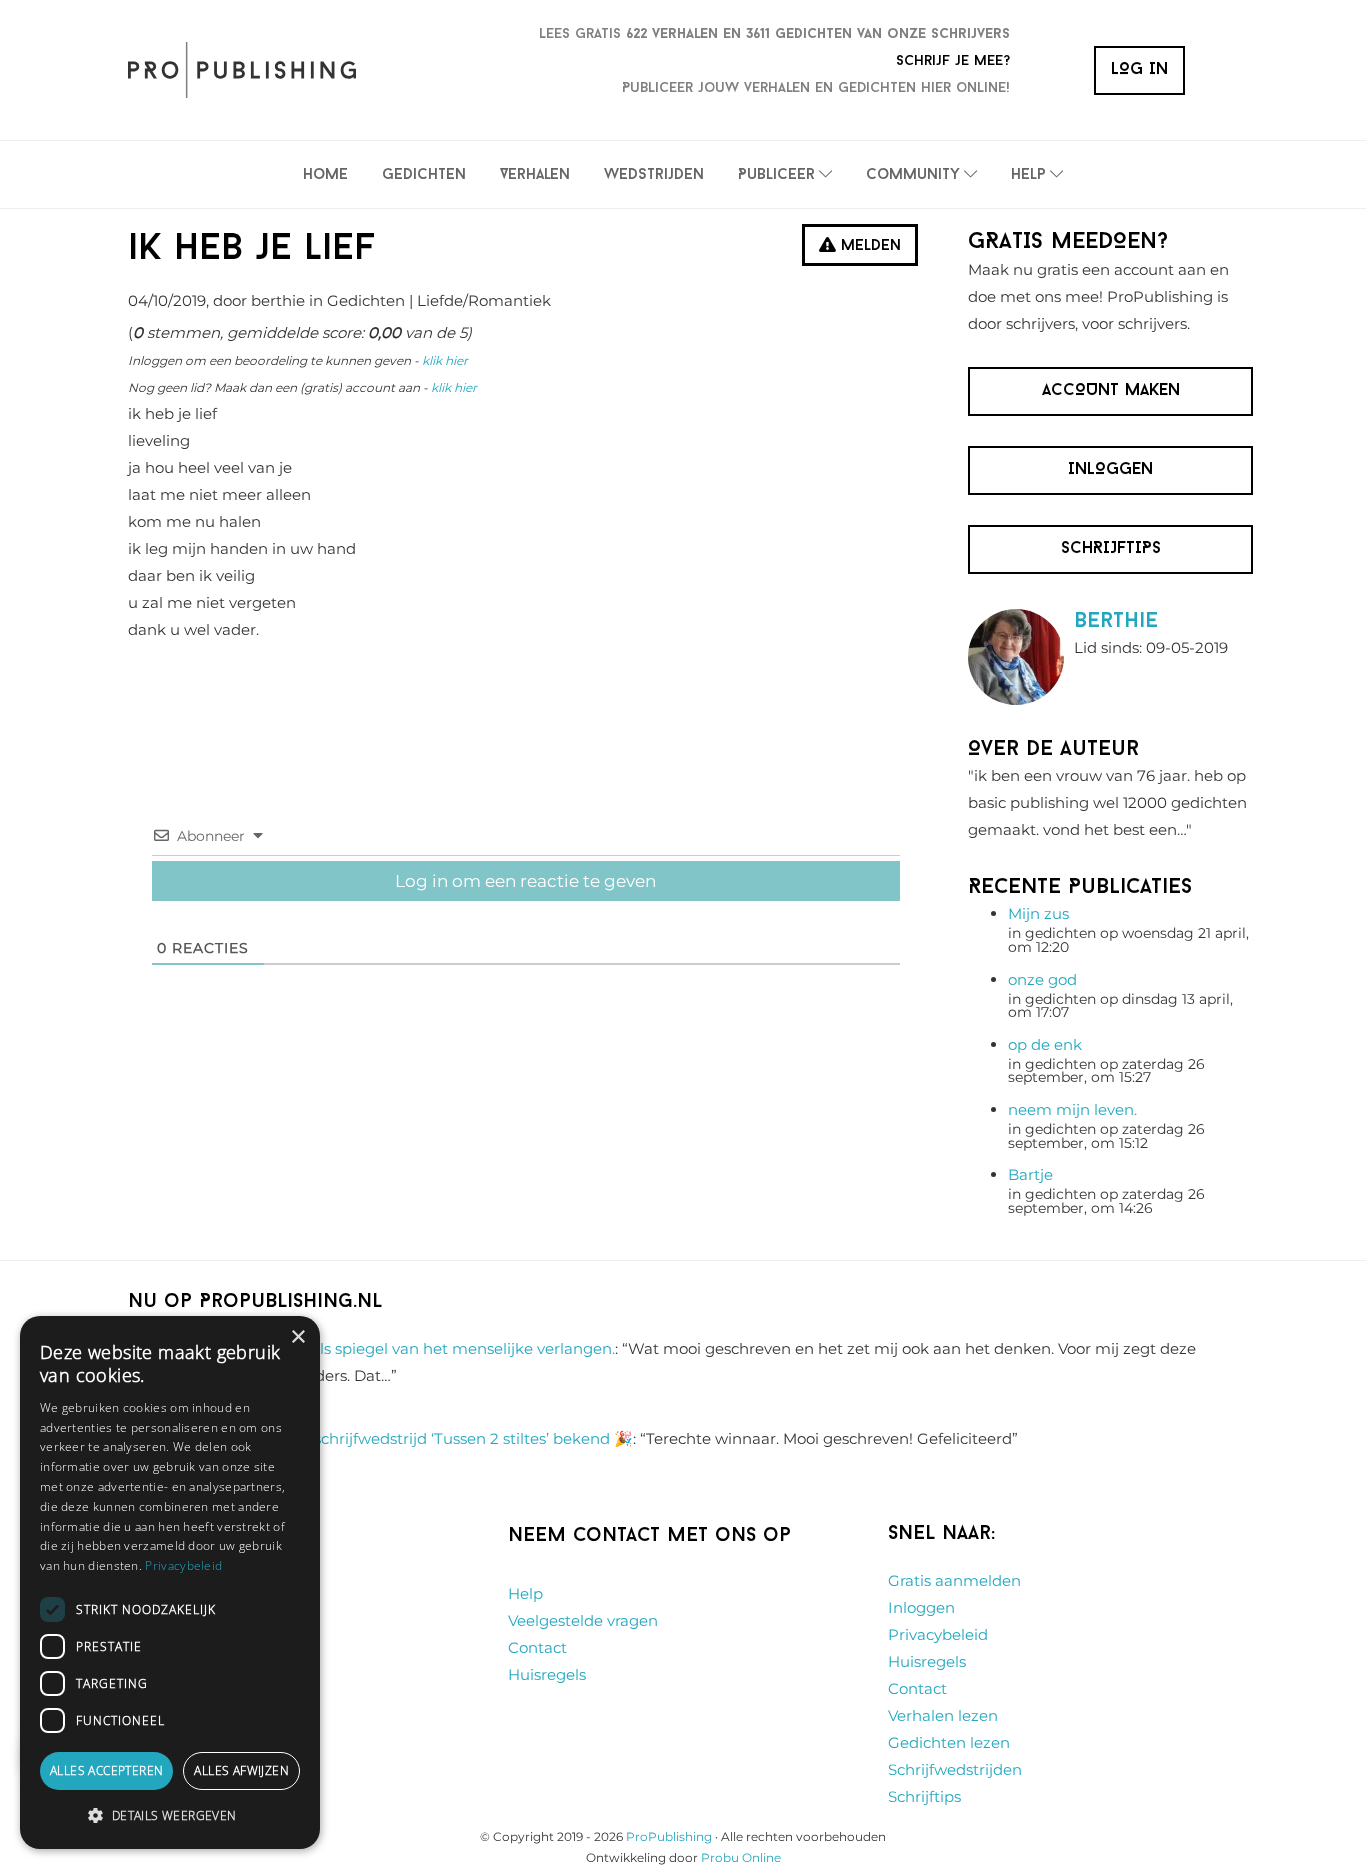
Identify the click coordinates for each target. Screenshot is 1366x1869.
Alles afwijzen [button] (241, 1770)
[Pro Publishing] (242, 70)
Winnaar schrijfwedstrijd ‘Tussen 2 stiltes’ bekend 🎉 (439, 1438)
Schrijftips (924, 1796)
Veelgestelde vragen (583, 1620)
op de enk (1045, 1044)
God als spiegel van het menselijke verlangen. (445, 1348)
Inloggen (921, 1607)
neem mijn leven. (1072, 1109)
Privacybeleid (938, 1634)
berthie (1116, 621)
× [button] (297, 1337)
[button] (170, 1816)
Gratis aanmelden (954, 1580)
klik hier (445, 360)
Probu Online (741, 1857)
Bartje (1030, 1174)
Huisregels (547, 1674)
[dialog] (170, 1582)
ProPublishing (669, 1836)
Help (525, 1593)
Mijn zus (1038, 913)
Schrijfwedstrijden (955, 1769)
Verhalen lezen (943, 1715)
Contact (537, 1647)
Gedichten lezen (949, 1742)
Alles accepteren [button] (106, 1770)
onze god (1042, 979)
